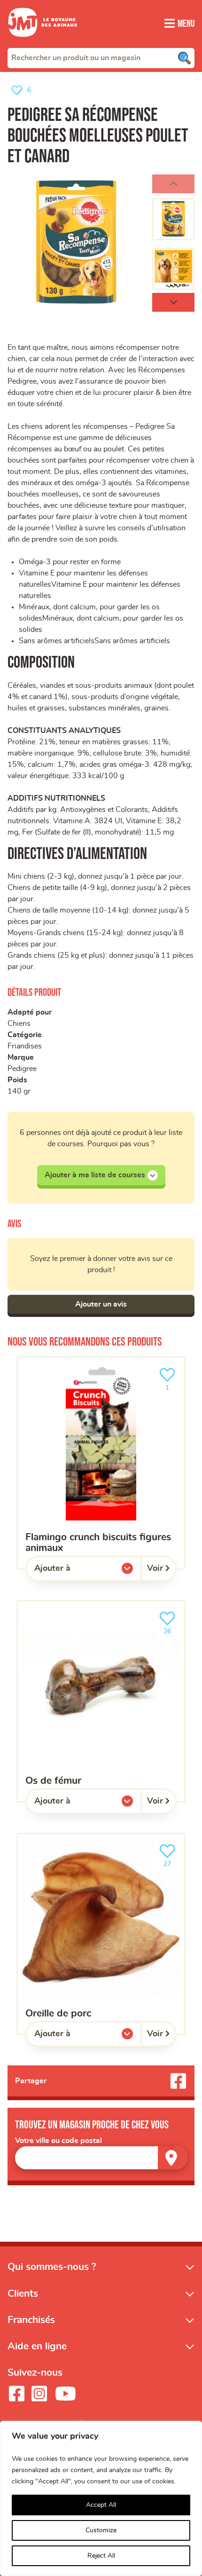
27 (172, 1861)
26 (172, 1628)
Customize (101, 2530)
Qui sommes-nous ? (52, 2267)
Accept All (101, 2505)
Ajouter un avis (101, 1304)
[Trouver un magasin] (172, 2158)
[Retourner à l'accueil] (43, 42)
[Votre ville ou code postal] (101, 2158)
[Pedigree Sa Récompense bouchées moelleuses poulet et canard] (76, 243)
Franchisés (31, 2320)
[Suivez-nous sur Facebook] (16, 2394)
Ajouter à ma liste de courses (95, 1175)
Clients (23, 2294)
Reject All (101, 2556)
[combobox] (101, 58)
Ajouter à (71, 1571)
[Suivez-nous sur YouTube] (66, 2394)
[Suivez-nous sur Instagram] (39, 2394)
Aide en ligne (37, 2346)
